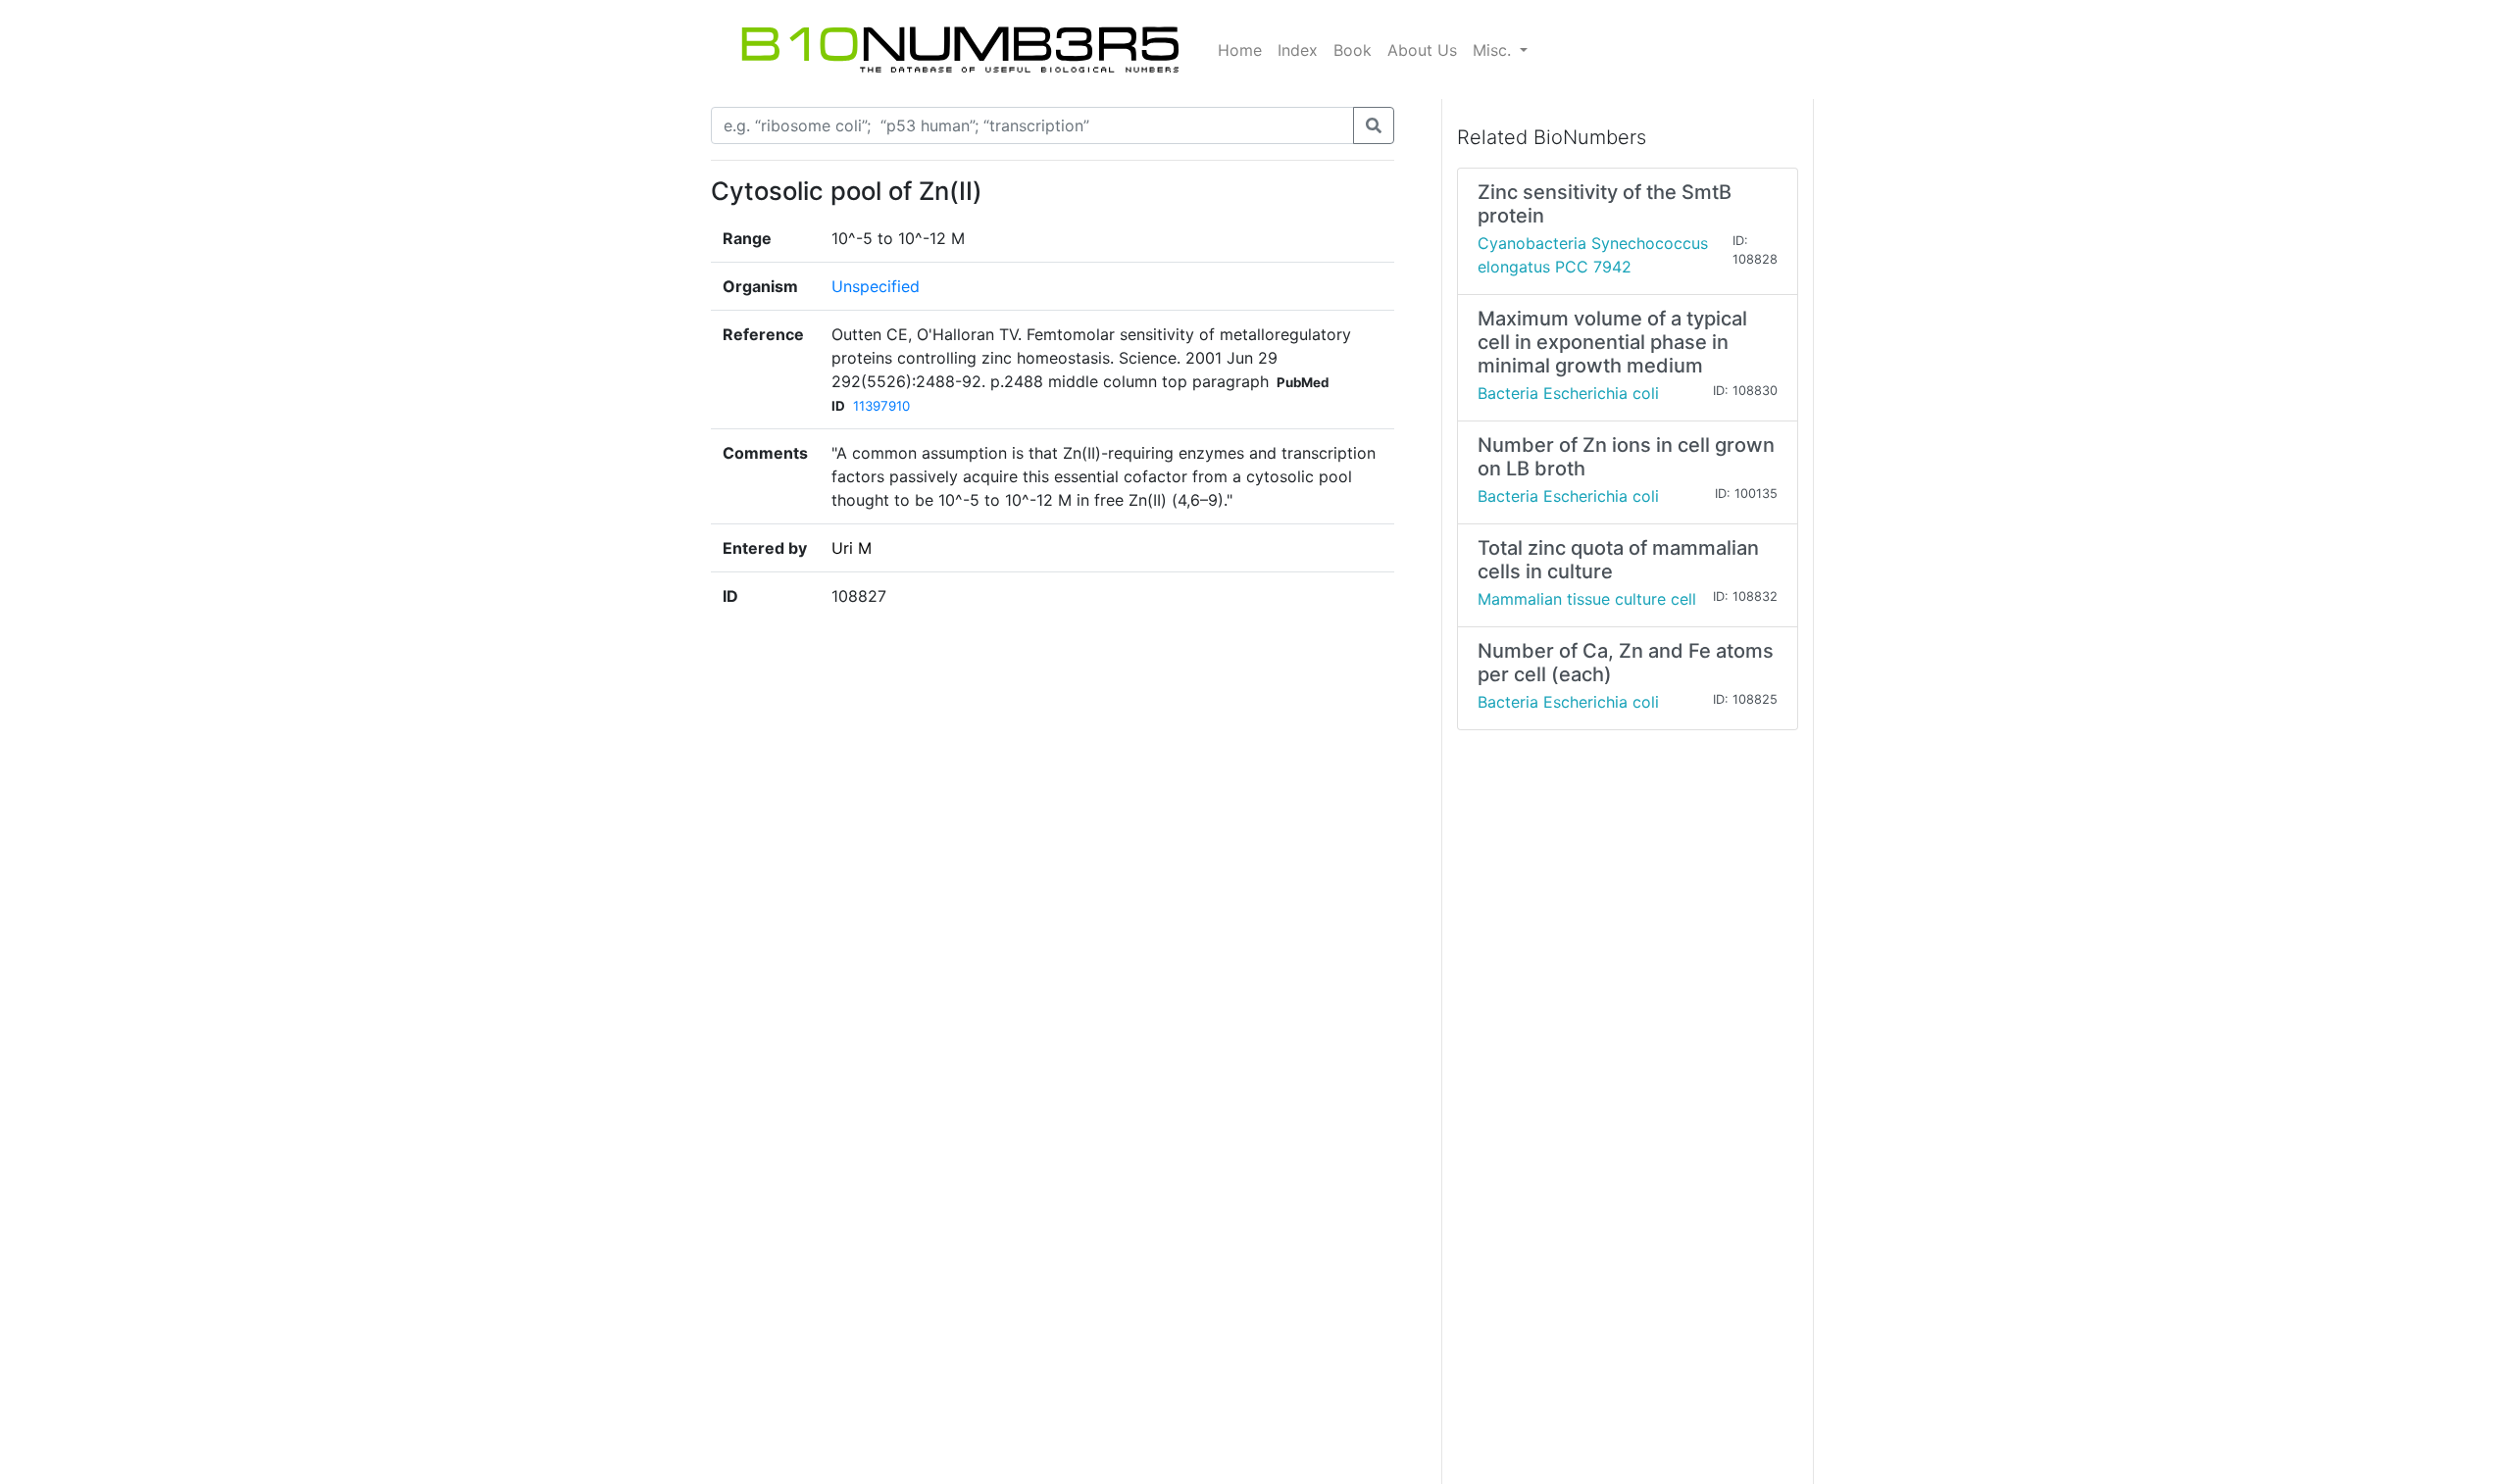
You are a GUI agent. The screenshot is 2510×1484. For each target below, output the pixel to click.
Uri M (852, 548)
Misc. (1494, 50)
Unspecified (876, 286)
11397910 (881, 406)
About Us (1422, 50)
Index (1298, 50)
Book (1353, 50)
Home (1240, 50)
